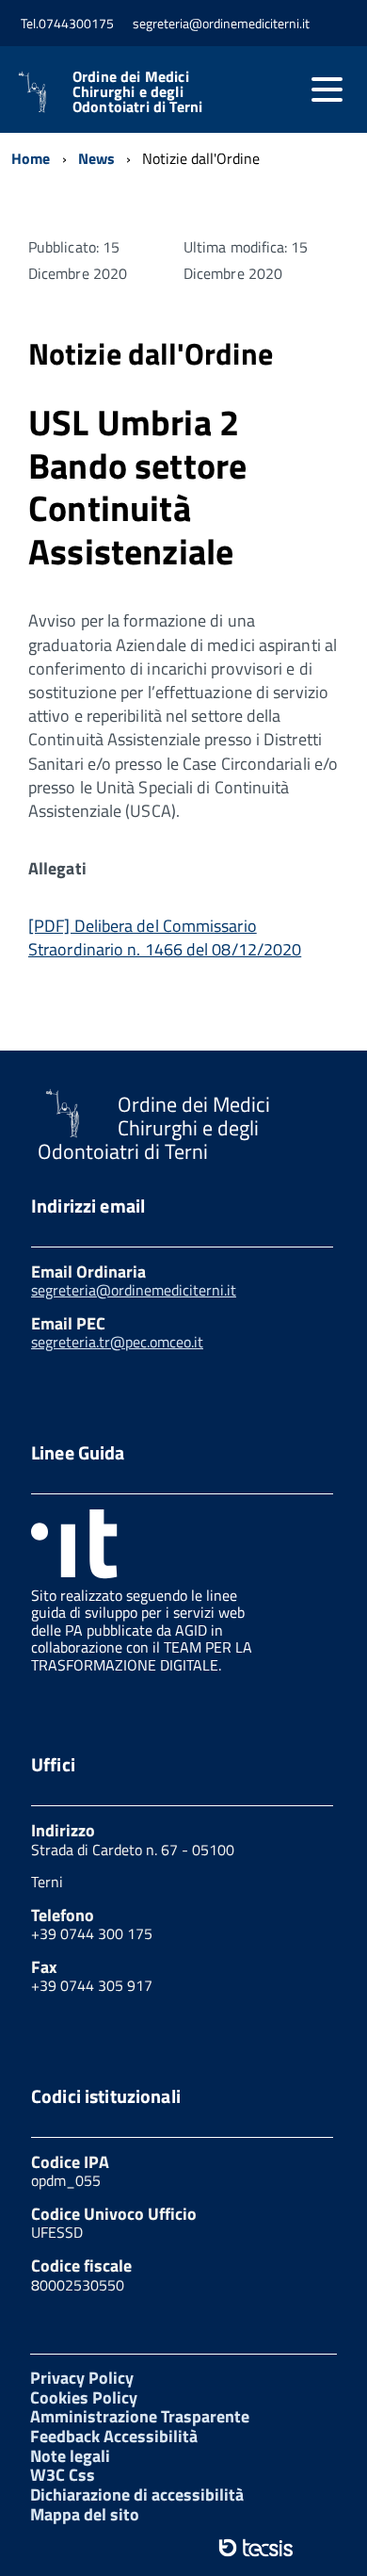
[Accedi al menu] (327, 90)
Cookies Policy (84, 2397)
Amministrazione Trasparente (140, 2416)
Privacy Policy (82, 2378)
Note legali (70, 2456)
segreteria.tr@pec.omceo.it (117, 1342)
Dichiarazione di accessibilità (137, 2494)
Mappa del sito (85, 2514)
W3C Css (63, 2475)
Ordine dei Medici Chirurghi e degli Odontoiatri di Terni (137, 91)
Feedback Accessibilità (114, 2436)
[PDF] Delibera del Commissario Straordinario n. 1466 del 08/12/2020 (165, 937)
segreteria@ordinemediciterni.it (134, 1290)
